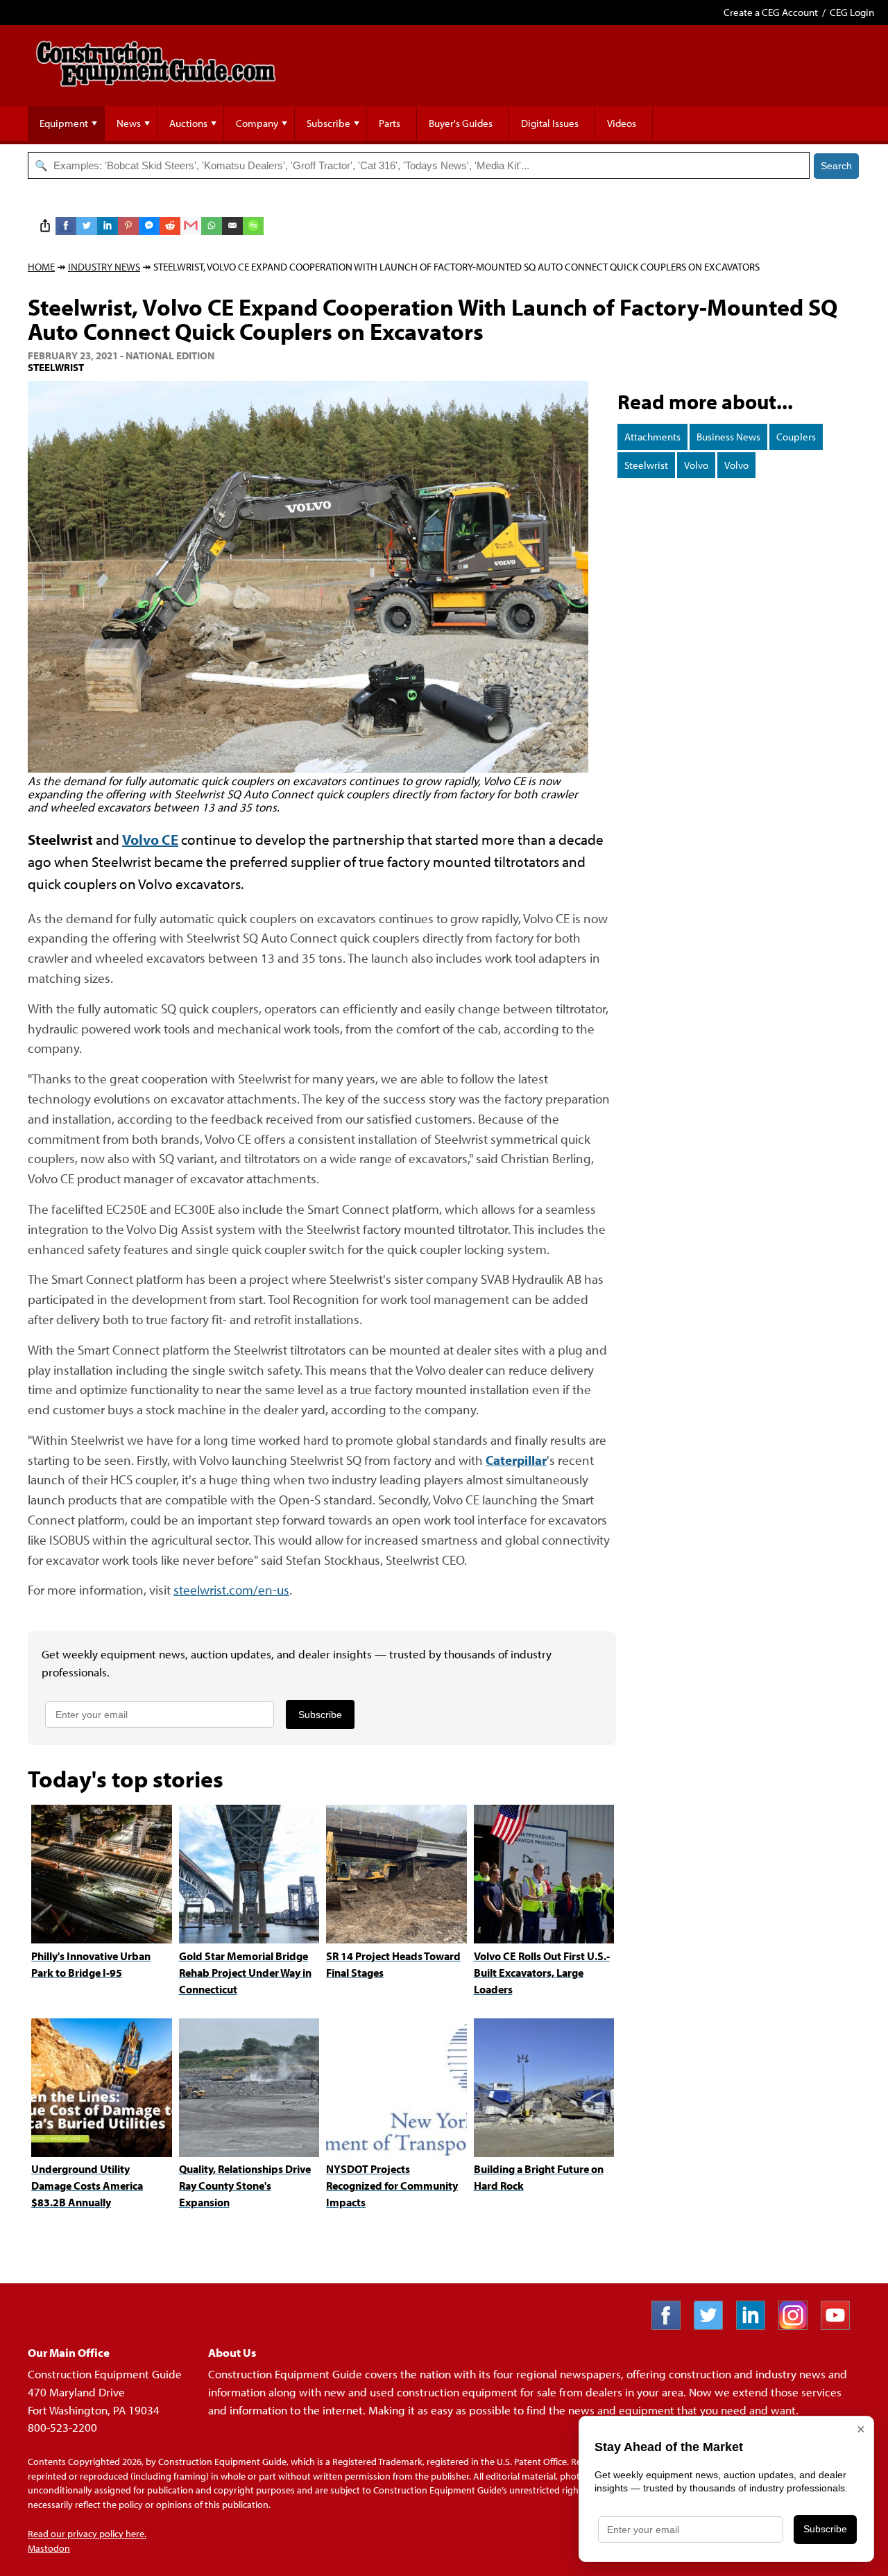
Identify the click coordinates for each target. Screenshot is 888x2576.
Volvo (696, 465)
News (129, 123)
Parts (390, 123)
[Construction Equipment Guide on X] (714, 2325)
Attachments (652, 437)
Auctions (188, 123)
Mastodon (49, 2548)
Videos (622, 123)
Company (257, 123)
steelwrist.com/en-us (231, 1589)
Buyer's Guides (461, 123)
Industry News (104, 267)
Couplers (796, 437)
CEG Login (852, 12)
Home (41, 267)
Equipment (64, 123)
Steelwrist (646, 465)
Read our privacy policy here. (87, 2534)
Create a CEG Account (771, 12)
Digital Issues (550, 123)
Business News (728, 437)
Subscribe (328, 123)
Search (836, 166)
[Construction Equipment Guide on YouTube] (840, 2325)
